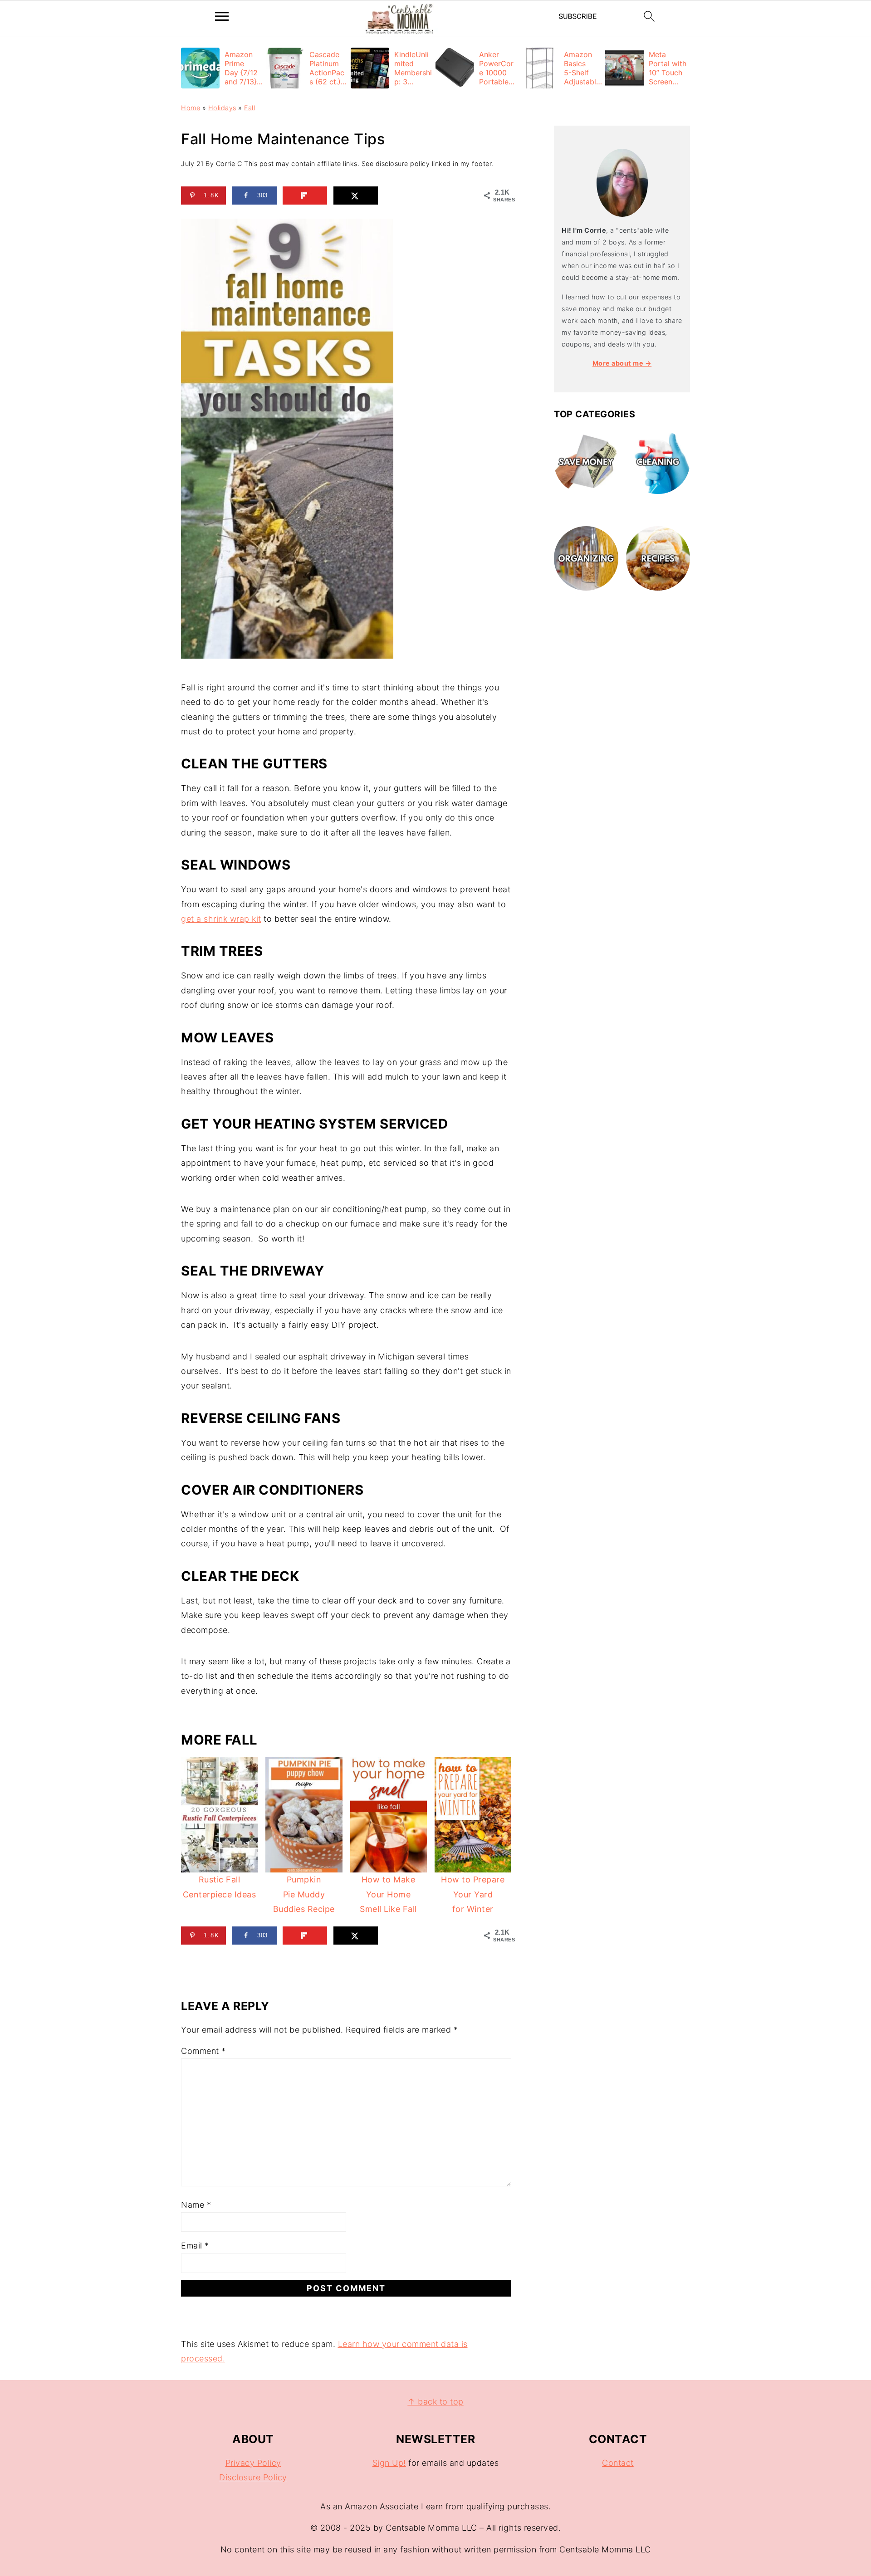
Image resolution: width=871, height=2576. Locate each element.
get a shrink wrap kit (221, 919)
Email (195, 2246)
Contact (618, 2463)
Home (191, 108)
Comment (203, 2051)
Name (196, 2205)
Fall (250, 108)
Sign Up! (389, 2463)
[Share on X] (356, 196)
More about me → (622, 363)
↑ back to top (435, 2402)
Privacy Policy (253, 2463)
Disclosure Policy (253, 2477)
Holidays (222, 108)
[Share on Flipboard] (305, 196)
